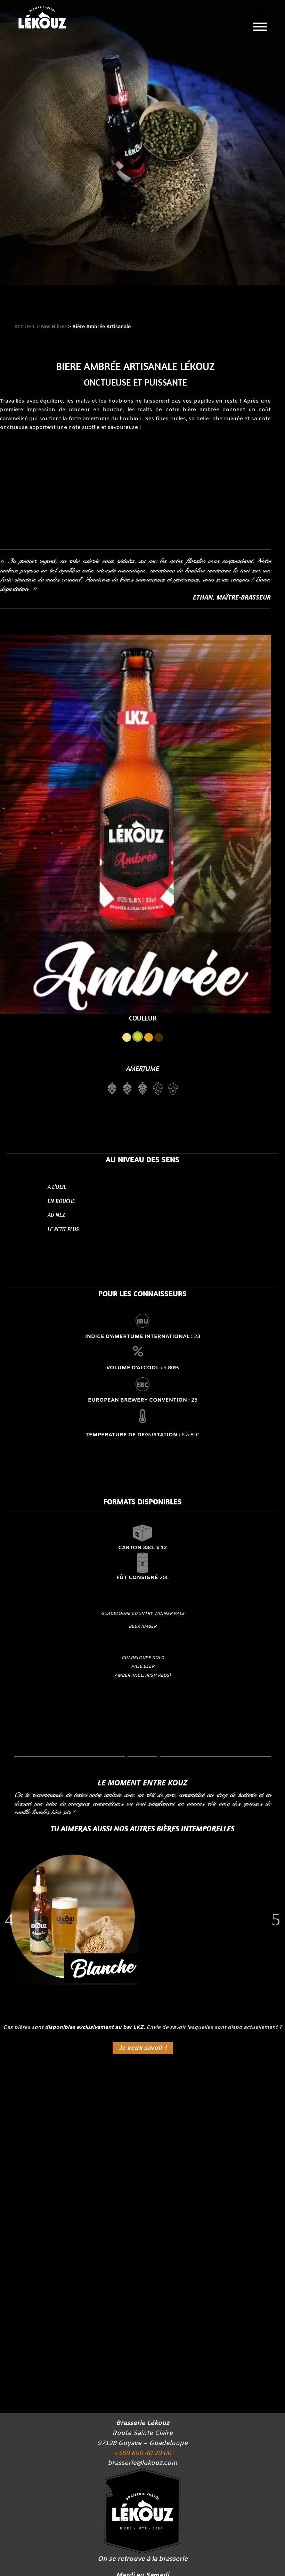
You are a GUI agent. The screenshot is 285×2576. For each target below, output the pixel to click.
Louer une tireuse (143, 2360)
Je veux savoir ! (143, 2048)
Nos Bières (230, 107)
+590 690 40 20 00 (143, 2453)
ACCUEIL (26, 327)
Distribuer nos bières (142, 2170)
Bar (230, 132)
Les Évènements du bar (230, 158)
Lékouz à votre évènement (230, 234)
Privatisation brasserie (230, 209)
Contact (230, 260)
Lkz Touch (230, 81)
